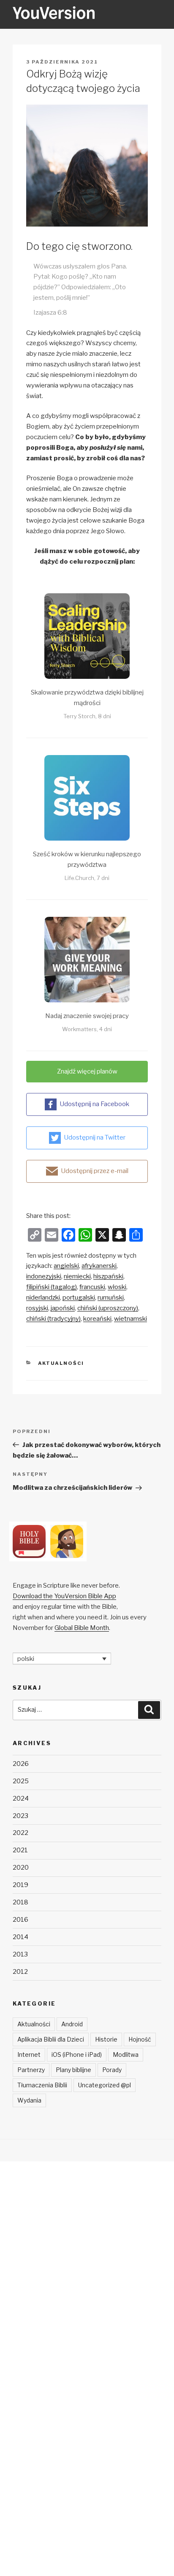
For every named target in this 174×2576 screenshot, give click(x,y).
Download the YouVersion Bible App (64, 1596)
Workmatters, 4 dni (87, 1029)
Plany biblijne (73, 2070)
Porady (112, 2070)
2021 (20, 1850)
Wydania (29, 2100)
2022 (20, 1833)
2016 (20, 1920)
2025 (21, 1781)
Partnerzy (31, 2070)
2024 (21, 1798)
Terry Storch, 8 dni (87, 716)
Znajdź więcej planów (87, 1071)
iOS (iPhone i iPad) (77, 2054)
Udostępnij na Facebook (94, 1104)
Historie (106, 2039)
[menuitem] (66, 1266)
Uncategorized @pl (105, 2085)
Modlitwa (126, 2054)
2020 (21, 1868)
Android (72, 2024)
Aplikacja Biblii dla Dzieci (51, 2039)
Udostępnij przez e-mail (95, 1171)
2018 (20, 1902)
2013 (20, 1954)
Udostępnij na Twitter (95, 1137)
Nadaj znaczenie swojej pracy (87, 1016)
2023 (20, 1816)
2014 (20, 1937)
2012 (20, 1972)
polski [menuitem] (26, 1658)
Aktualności (61, 1363)
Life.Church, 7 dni (87, 878)
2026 (21, 1764)
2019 (20, 1885)
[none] (62, 1659)
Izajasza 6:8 (50, 313)
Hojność (140, 2039)
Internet (29, 2054)
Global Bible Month (82, 1628)
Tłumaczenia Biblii (42, 2085)
